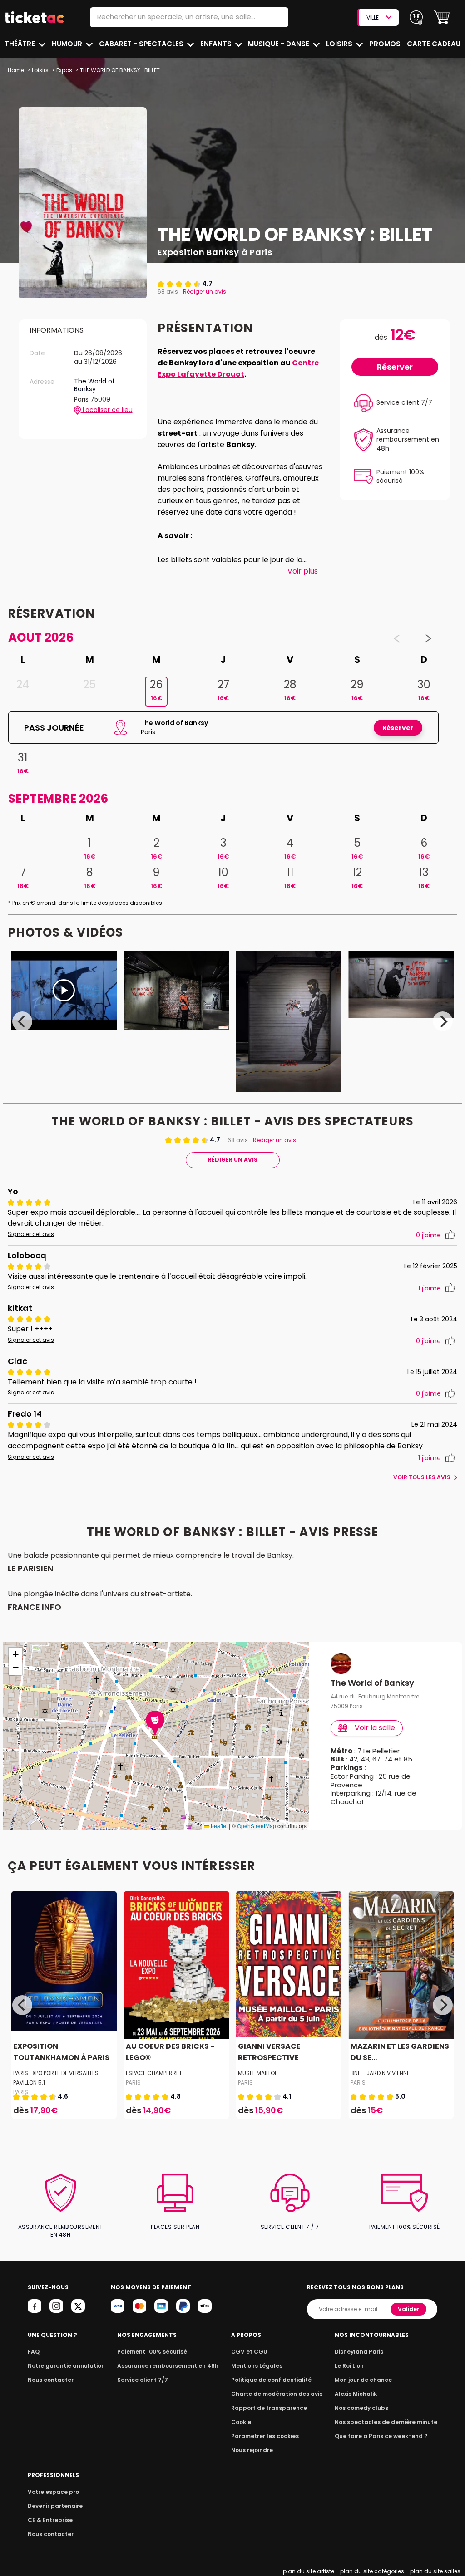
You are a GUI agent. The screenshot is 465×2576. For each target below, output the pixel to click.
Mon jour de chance (363, 2380)
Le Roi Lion (349, 2366)
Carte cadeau (434, 44)
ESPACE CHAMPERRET (154, 2073)
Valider (408, 2309)
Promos (385, 44)
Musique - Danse (279, 44)
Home (16, 70)
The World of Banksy (94, 385)
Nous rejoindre (252, 2450)
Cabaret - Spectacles (142, 44)
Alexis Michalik (356, 2394)
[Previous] (22, 1021)
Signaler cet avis (31, 1234)
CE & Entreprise (50, 2520)
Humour (68, 44)
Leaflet (218, 1826)
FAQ (34, 2352)
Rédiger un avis (205, 292)
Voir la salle (375, 1728)
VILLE (373, 17)
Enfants (217, 44)
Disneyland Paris (359, 2352)
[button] (442, 17)
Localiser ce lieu (107, 410)
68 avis (168, 292)
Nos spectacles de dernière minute (386, 2422)
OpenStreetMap (257, 1826)
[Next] (443, 1021)
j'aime (428, 1235)
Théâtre (21, 44)
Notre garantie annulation (66, 2366)
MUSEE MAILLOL (257, 2073)
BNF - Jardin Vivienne (380, 2073)
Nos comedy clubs (361, 2408)
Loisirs (340, 44)
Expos (64, 70)
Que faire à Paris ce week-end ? (381, 2436)
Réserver (395, 367)
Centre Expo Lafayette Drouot (238, 368)
